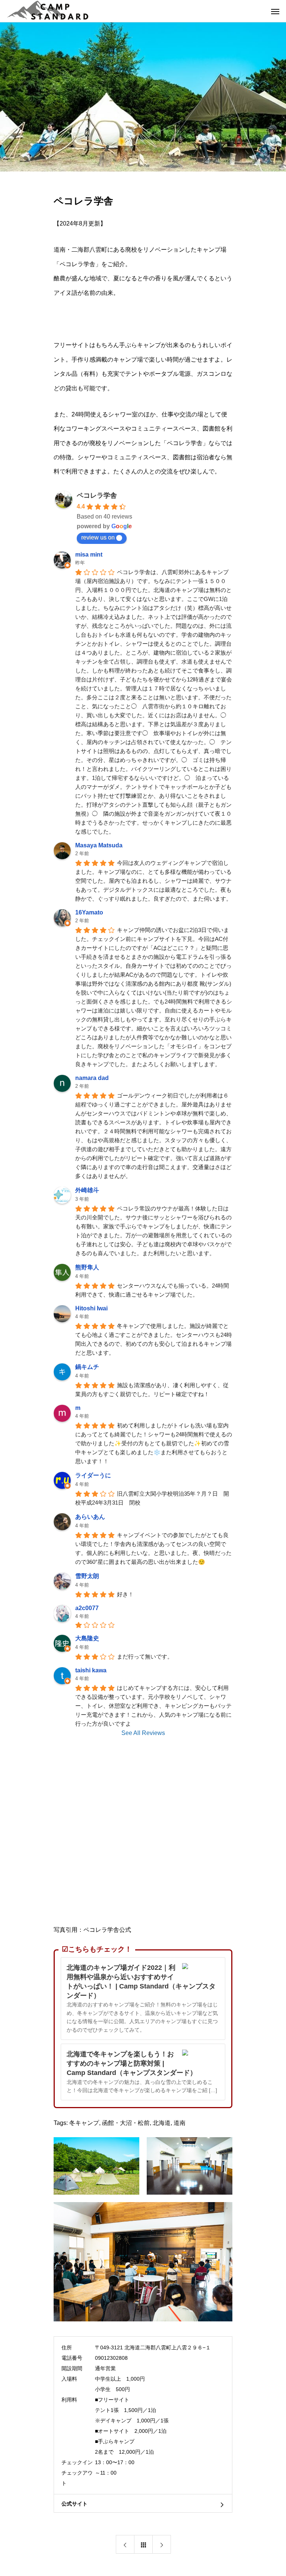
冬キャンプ (84, 2123)
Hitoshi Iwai (91, 1308)
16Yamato (89, 912)
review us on (98, 537)
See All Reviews (143, 1733)
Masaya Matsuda (99, 845)
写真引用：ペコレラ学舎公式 (92, 1930)
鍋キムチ (87, 1367)
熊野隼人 (87, 1267)
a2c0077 (87, 1608)
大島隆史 (87, 1638)
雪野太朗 (87, 1576)
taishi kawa (91, 1670)
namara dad (92, 1078)
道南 (179, 2123)
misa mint (89, 555)
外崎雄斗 (87, 1190)
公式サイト (74, 2504)
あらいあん (90, 1517)
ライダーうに (93, 1475)
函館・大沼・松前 (126, 2123)
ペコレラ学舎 (97, 495)
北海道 (162, 2123)
